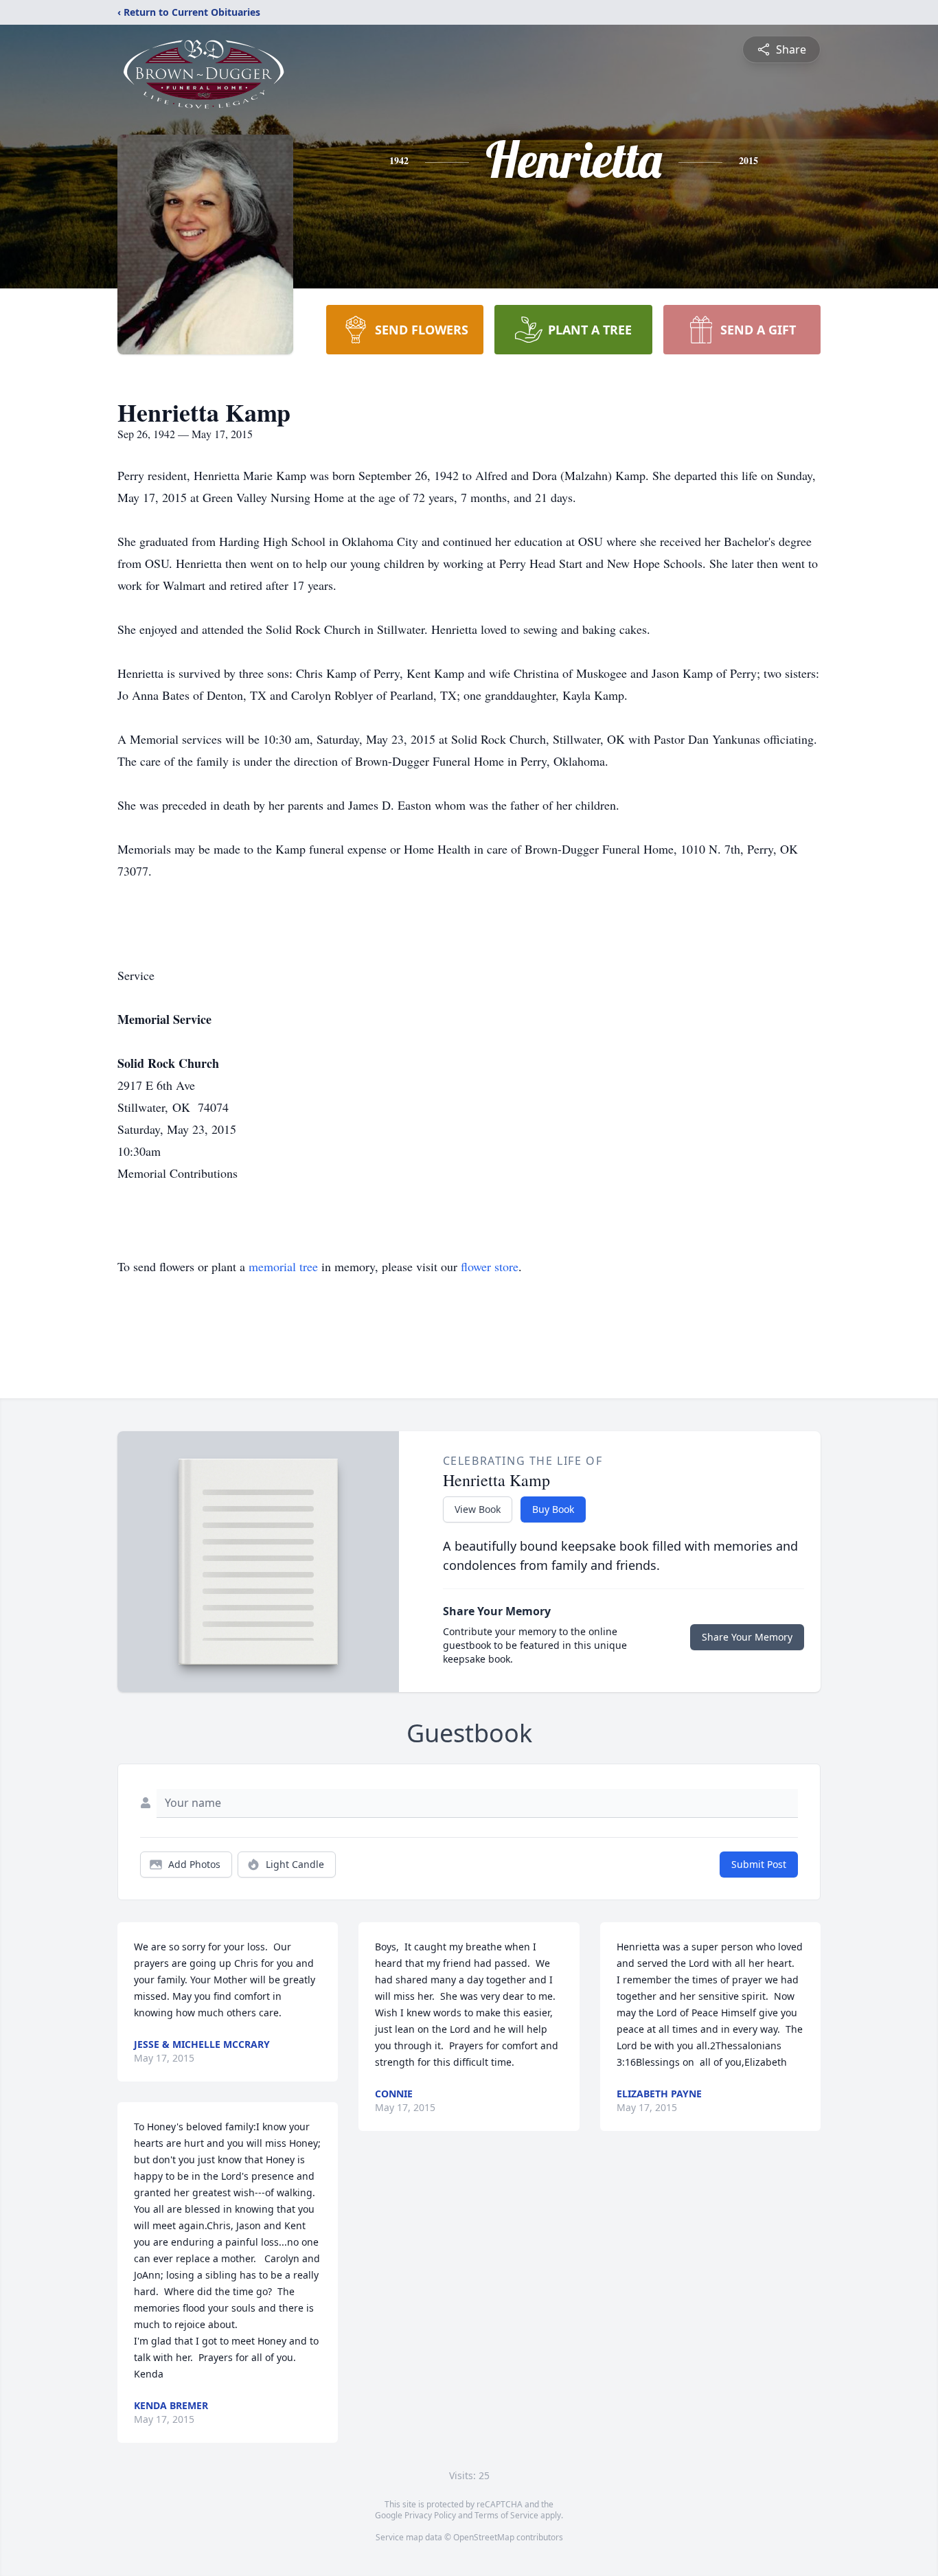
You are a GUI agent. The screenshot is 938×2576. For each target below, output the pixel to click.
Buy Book (553, 1509)
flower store (490, 1266)
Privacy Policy (430, 2515)
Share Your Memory (747, 1637)
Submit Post (759, 1864)
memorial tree (283, 1266)
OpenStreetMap (484, 2537)
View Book (478, 1509)
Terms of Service (506, 2515)
